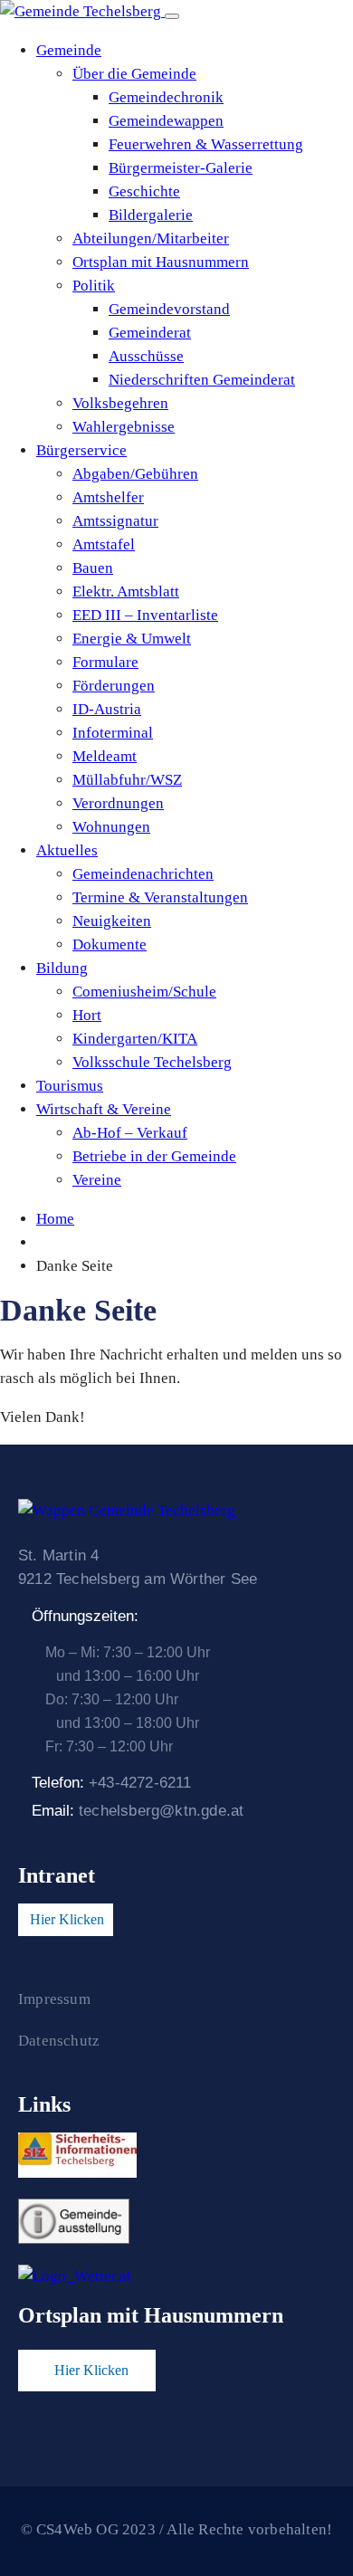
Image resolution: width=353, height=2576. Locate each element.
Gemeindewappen (166, 121)
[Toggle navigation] (172, 16)
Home (55, 1219)
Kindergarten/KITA (135, 1039)
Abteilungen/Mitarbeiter (151, 239)
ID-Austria (107, 709)
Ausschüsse (146, 356)
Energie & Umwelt (132, 639)
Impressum (54, 1999)
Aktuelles (67, 850)
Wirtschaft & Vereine (104, 1109)
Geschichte (144, 191)
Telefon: (112, 1783)
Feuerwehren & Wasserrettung (206, 144)
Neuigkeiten (112, 921)
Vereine (97, 1180)
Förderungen (114, 686)
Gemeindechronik (166, 97)
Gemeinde (69, 50)
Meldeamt (105, 756)
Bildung (62, 968)
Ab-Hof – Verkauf (130, 1133)
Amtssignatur (115, 521)
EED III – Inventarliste (145, 615)
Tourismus (70, 1086)
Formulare (105, 662)
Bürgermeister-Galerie (181, 168)
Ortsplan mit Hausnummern (161, 262)
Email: (138, 1811)
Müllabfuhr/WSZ (127, 780)
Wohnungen (111, 827)
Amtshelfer (108, 497)
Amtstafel (104, 544)
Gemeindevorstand (169, 309)
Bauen (93, 568)
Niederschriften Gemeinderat (202, 380)
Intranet (57, 1875)
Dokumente (110, 945)
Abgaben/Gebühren (135, 474)
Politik (94, 286)
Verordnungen (118, 803)
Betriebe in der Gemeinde (154, 1156)
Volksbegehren (120, 403)
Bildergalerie (151, 215)
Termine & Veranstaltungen (160, 897)
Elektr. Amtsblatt (126, 592)
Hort (87, 1015)
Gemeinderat (150, 333)
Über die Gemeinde (134, 74)
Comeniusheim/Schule (144, 992)
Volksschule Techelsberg (152, 1062)
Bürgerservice (81, 450)
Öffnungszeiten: (85, 1616)
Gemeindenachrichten (143, 874)
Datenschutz (59, 2041)
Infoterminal (113, 733)
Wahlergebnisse (124, 427)
